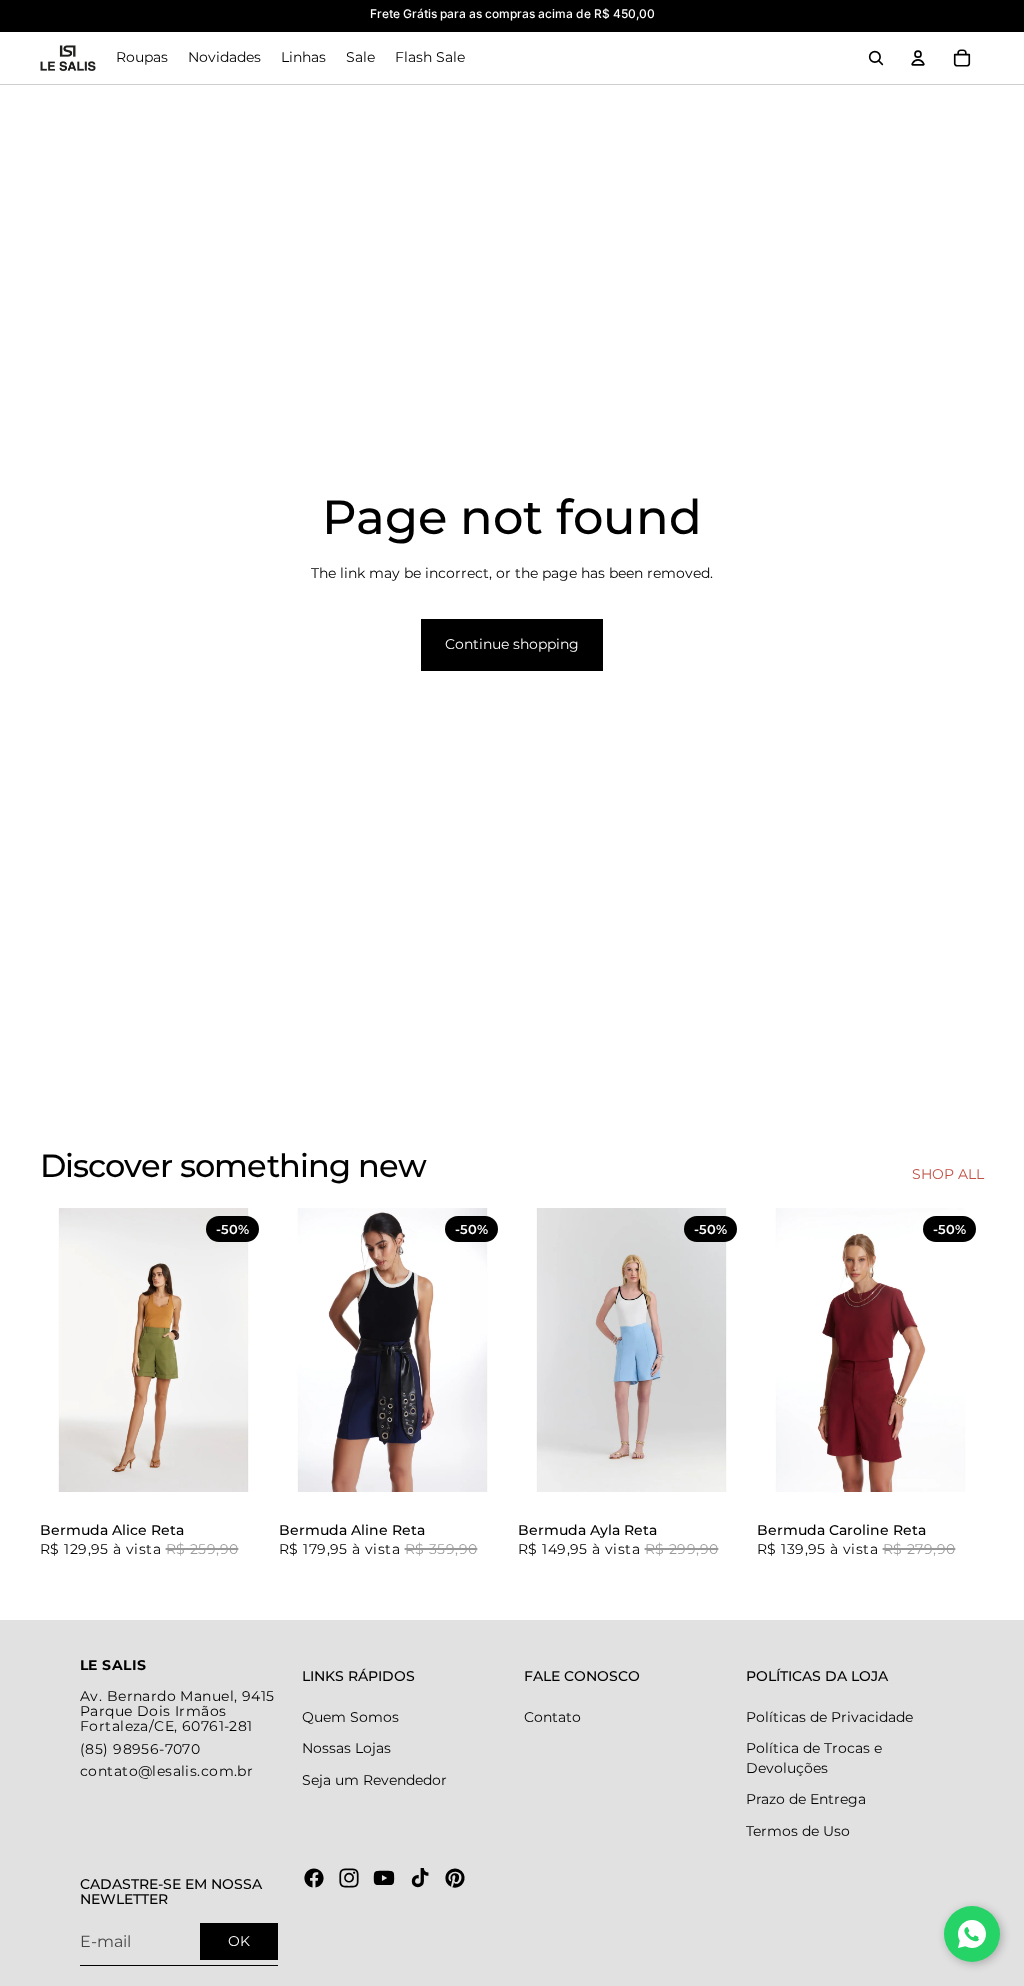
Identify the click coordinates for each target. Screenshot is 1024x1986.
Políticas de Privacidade (829, 1717)
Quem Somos (350, 1717)
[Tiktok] (420, 1878)
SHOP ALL (948, 1174)
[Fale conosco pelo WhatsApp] (972, 1934)
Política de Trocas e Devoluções (814, 1758)
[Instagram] (349, 1878)
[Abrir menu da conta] (918, 58)
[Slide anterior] (55, 1350)
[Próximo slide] (251, 1350)
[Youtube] (384, 1878)
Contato (552, 1717)
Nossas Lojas (346, 1748)
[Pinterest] (455, 1878)
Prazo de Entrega (806, 1799)
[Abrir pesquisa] (876, 58)
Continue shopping (512, 644)
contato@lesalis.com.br (166, 1771)
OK (239, 1941)
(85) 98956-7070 (140, 1749)
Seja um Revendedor (374, 1780)
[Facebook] (314, 1878)
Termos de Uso (798, 1831)
